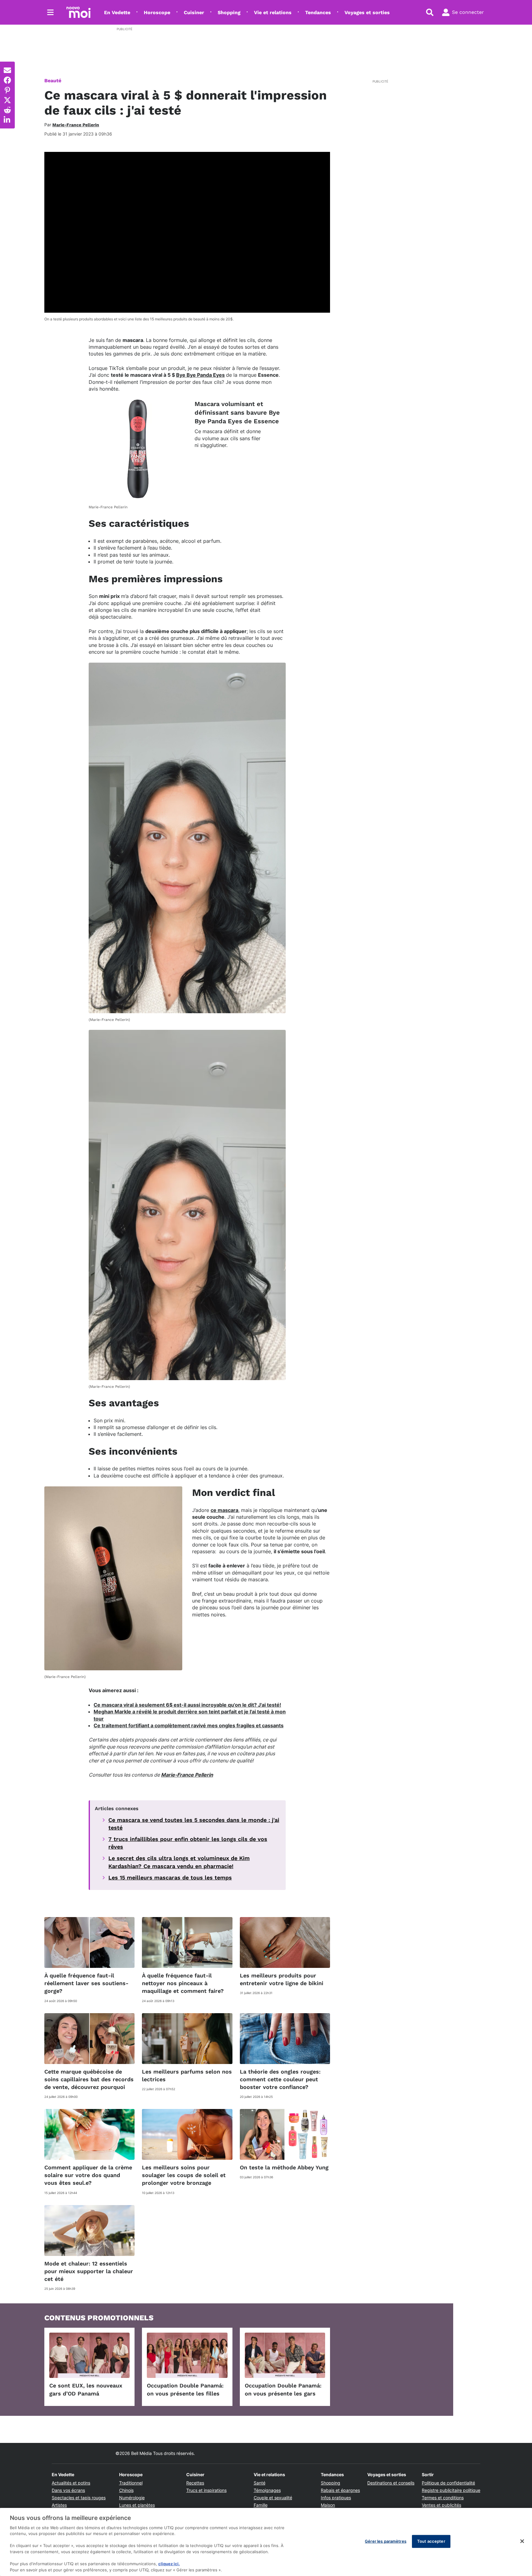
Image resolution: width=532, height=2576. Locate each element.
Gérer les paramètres (386, 2541)
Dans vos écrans (68, 2490)
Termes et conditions (443, 2498)
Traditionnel (131, 2483)
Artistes (59, 2505)
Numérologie (132, 2498)
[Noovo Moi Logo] (79, 12)
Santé (260, 2483)
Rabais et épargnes (340, 2490)
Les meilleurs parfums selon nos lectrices (187, 2075)
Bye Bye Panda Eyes (200, 375)
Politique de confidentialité (448, 2483)
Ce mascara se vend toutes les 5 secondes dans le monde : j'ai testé (194, 1824)
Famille (261, 2505)
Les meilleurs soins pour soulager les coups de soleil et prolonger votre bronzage (184, 2175)
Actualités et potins (71, 2483)
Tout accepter (431, 2541)
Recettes (195, 2483)
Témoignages (267, 2490)
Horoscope (157, 12)
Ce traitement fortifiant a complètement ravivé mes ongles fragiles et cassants (189, 1725)
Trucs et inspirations (206, 2490)
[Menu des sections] (50, 12)
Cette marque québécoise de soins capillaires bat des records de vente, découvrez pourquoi (89, 2079)
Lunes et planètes (137, 2505)
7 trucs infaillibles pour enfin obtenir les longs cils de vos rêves (188, 1843)
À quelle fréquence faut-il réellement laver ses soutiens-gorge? (86, 1983)
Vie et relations (273, 12)
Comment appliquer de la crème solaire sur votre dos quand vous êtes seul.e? (88, 2175)
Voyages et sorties (367, 12)
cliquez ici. (169, 2564)
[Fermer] (522, 2541)
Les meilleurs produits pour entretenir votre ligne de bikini (282, 1979)
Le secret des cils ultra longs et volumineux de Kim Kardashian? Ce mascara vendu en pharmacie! (179, 1862)
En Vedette (117, 12)
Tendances (318, 12)
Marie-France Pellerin (187, 1775)
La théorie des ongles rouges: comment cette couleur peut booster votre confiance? (280, 2079)
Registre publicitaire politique (451, 2490)
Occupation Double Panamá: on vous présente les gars (283, 2389)
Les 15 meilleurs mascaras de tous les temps (170, 1877)
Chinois (126, 2490)
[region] (266, 2542)
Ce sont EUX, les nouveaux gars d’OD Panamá (86, 2389)
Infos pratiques (336, 2498)
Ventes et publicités (441, 2505)
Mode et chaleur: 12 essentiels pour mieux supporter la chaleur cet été (89, 2271)
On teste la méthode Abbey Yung (284, 2167)
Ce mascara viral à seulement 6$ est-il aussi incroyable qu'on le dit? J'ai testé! (187, 1705)
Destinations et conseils (391, 2483)
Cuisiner (194, 12)
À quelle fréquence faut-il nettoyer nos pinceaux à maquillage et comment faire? (183, 1983)
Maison (328, 2505)
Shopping (229, 12)
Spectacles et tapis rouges (79, 2498)
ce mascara (224, 1510)
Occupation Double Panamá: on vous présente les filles (185, 2389)
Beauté (53, 81)
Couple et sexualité (273, 2498)
